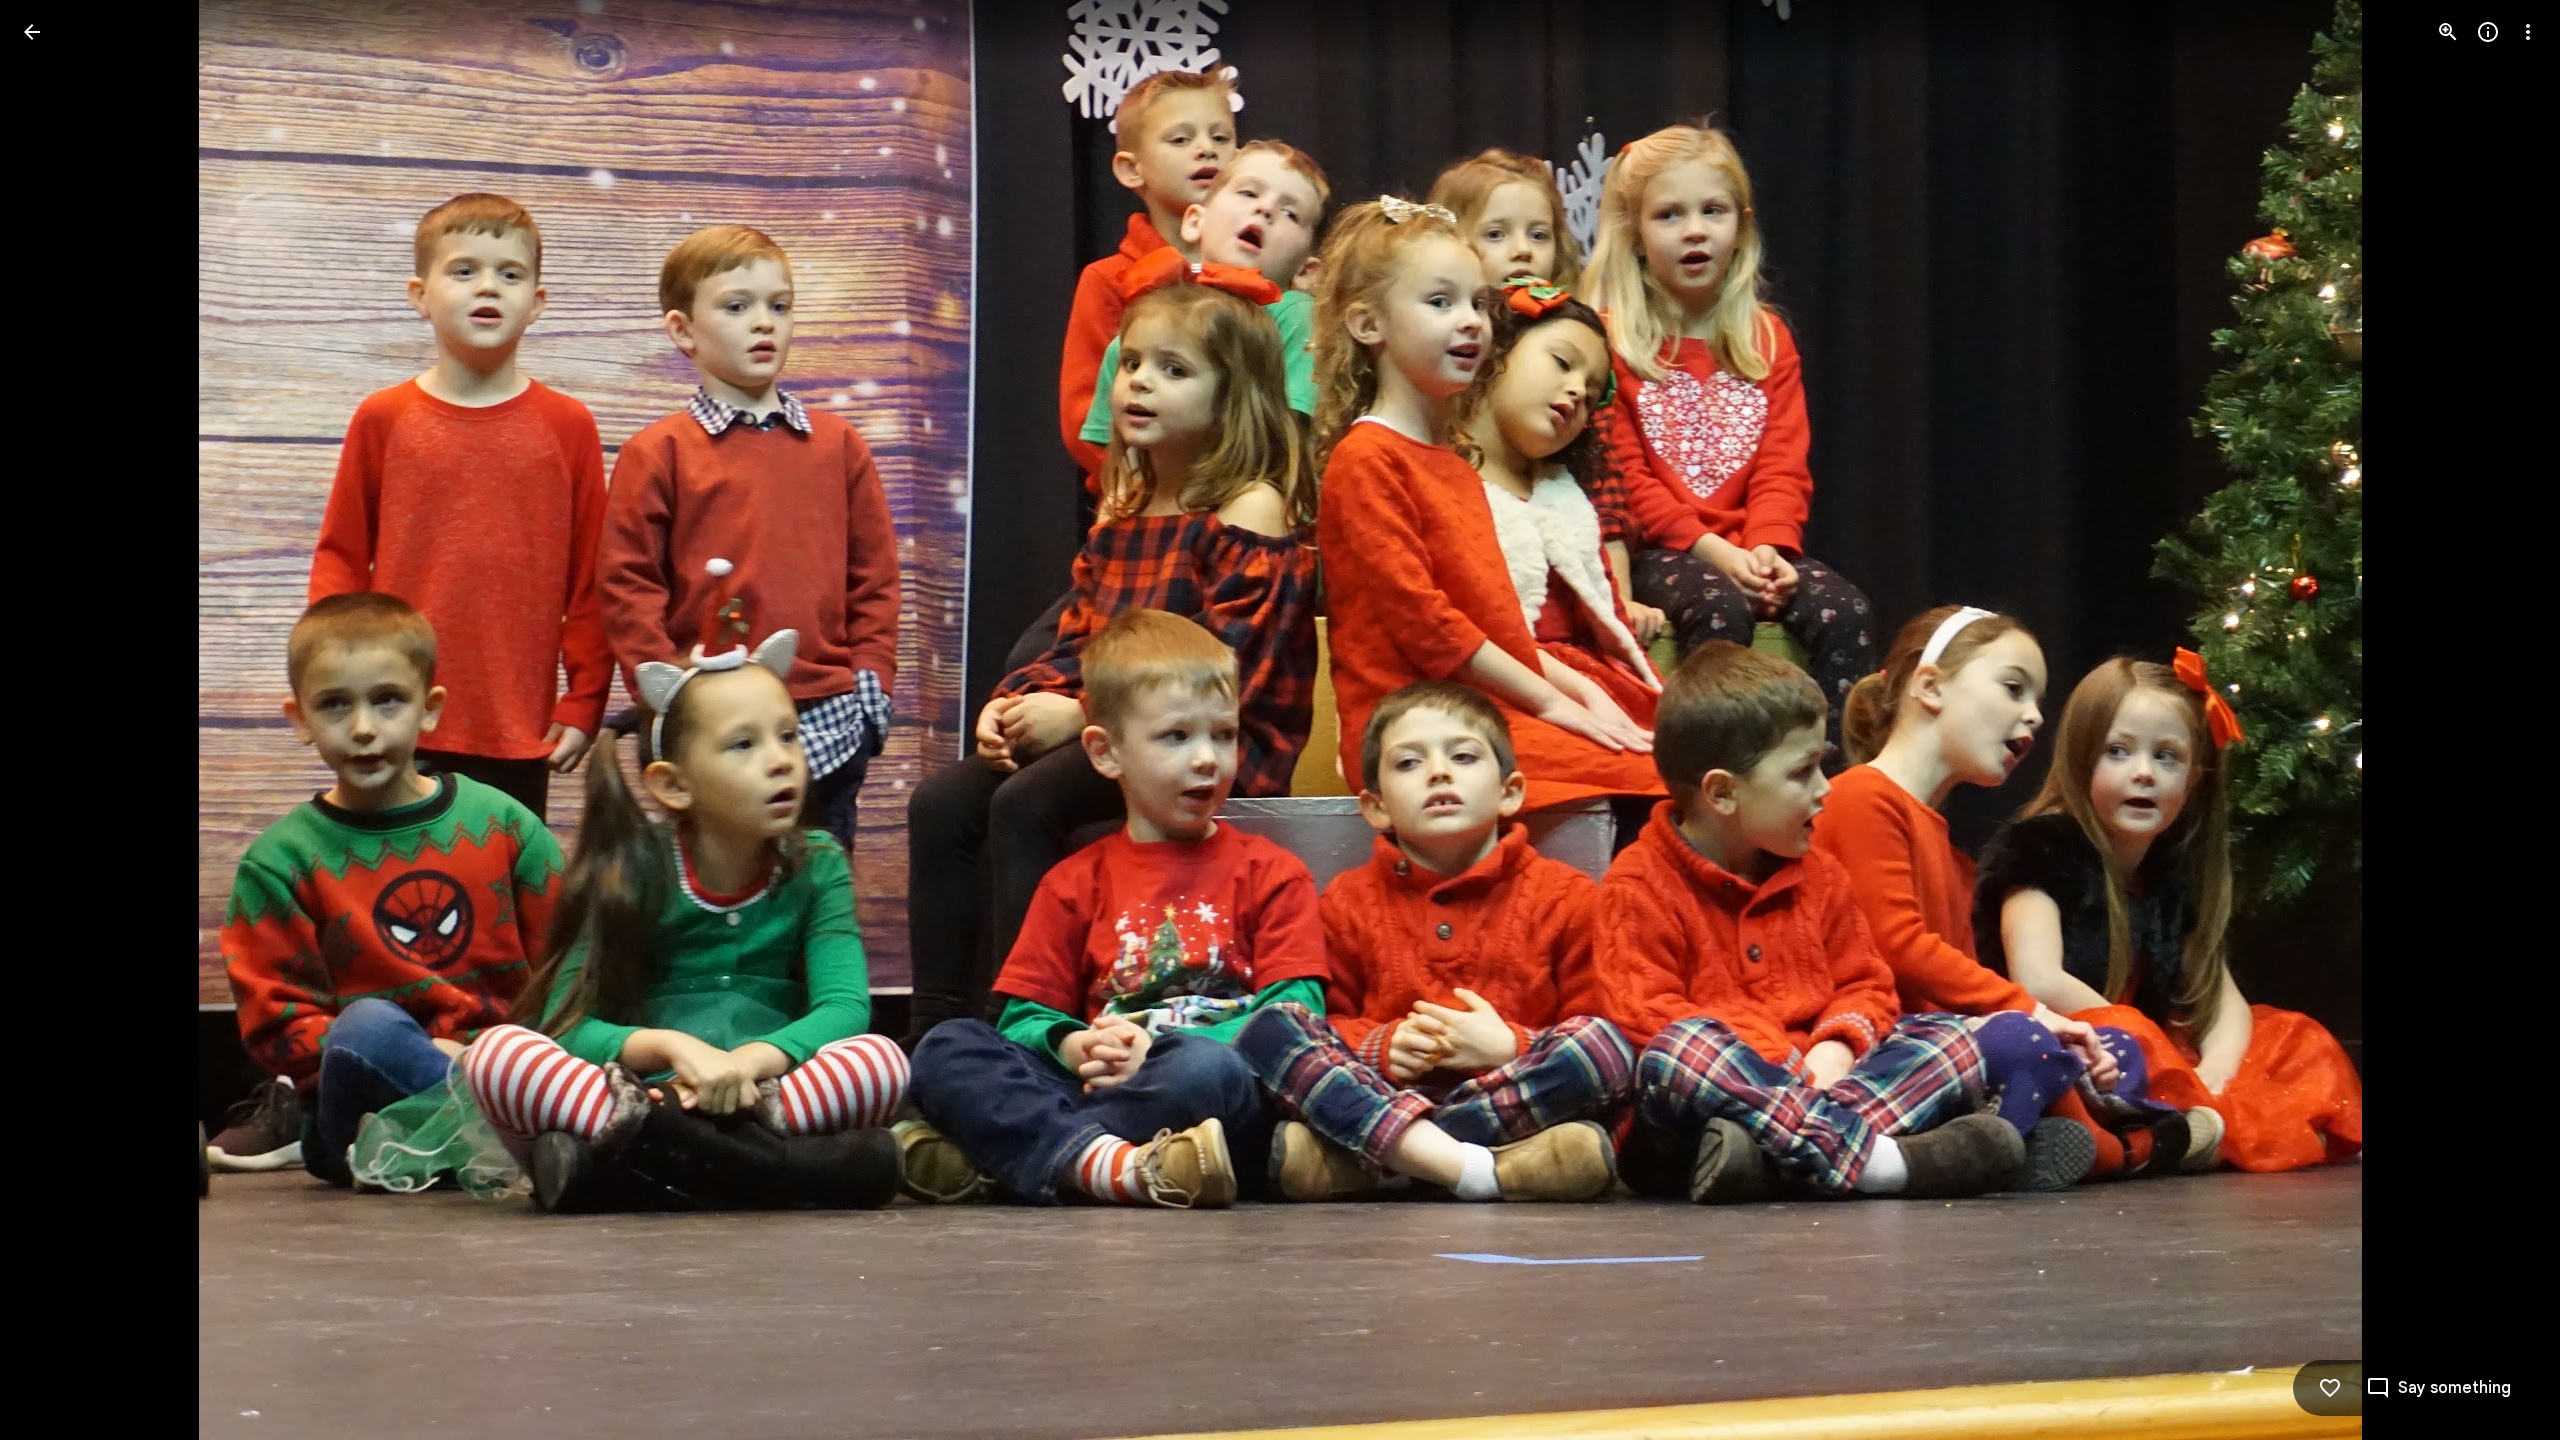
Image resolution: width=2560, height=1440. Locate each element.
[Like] (2330, 1388)
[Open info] (2488, 32)
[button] (56, 720)
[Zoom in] (2448, 32)
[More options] (2528, 32)
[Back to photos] (32, 32)
